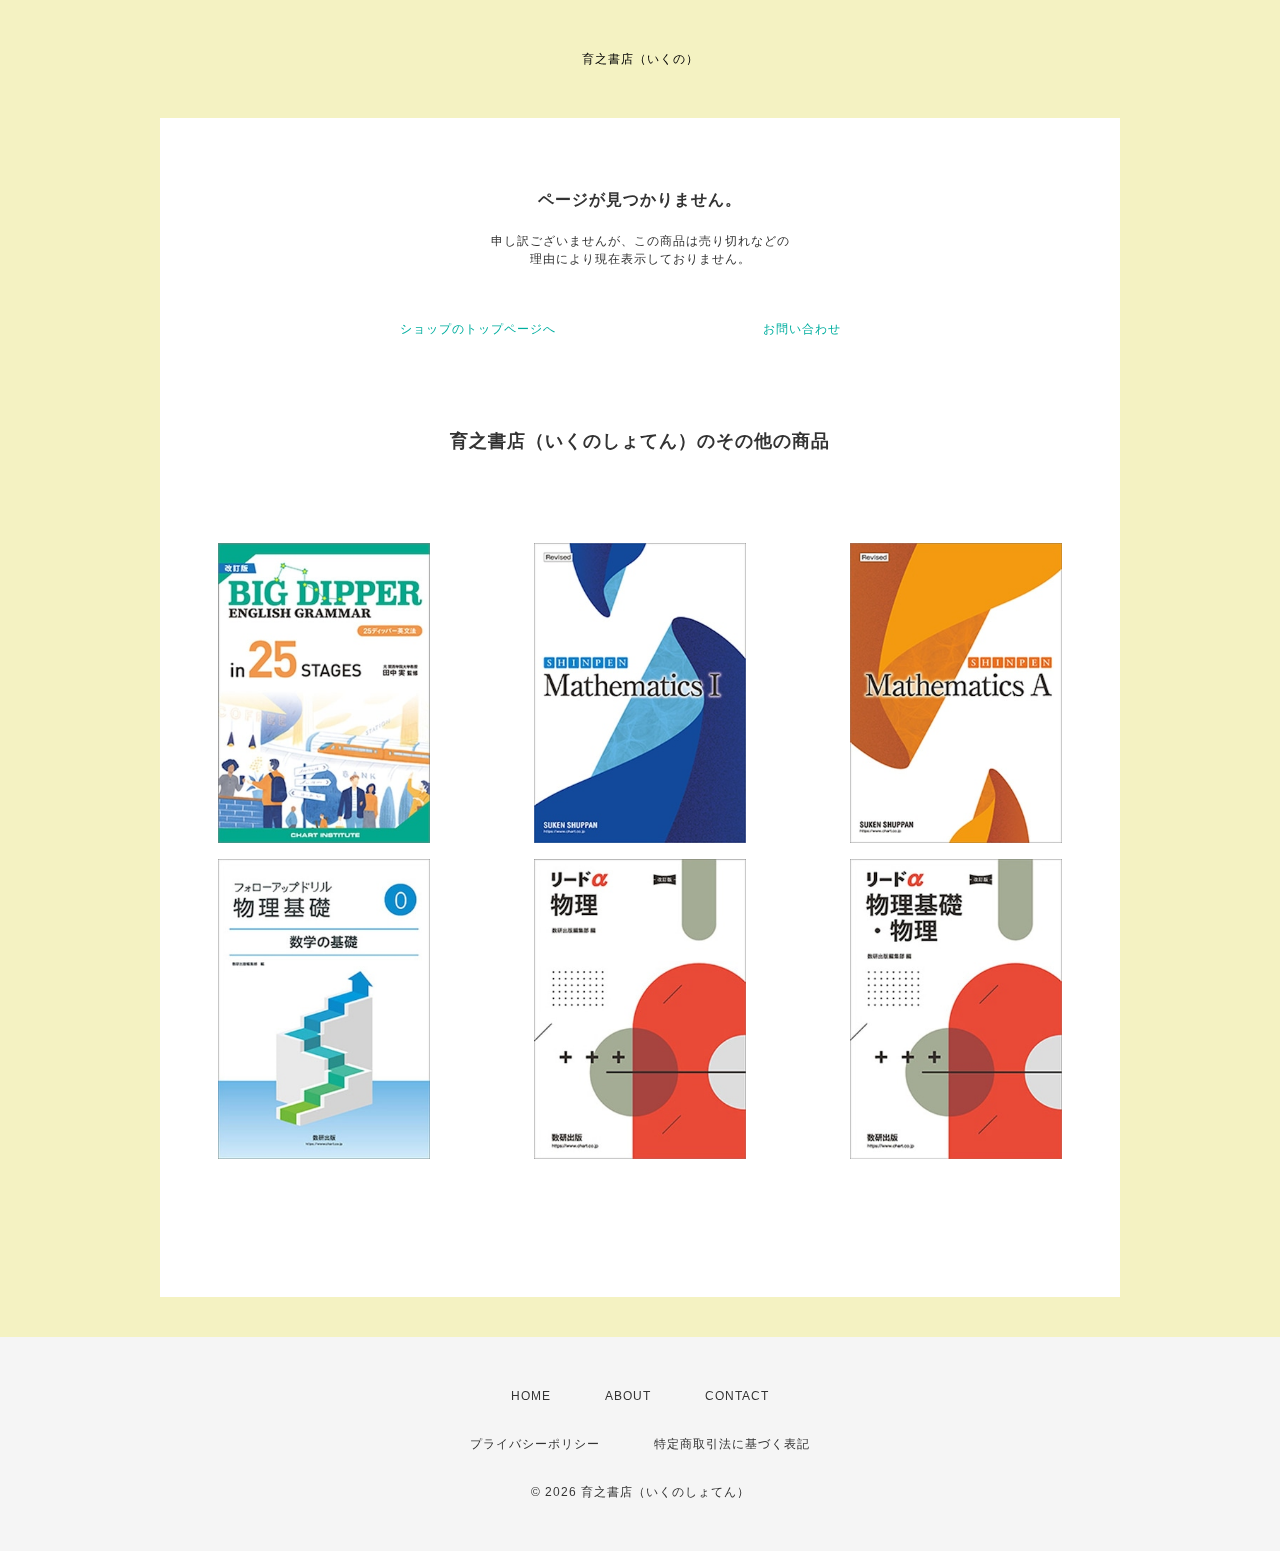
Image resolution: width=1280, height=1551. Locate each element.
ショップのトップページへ (478, 329)
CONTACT (737, 1396)
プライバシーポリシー (535, 1444)
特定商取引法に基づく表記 (732, 1444)
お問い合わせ (802, 329)
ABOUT (628, 1396)
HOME (531, 1396)
